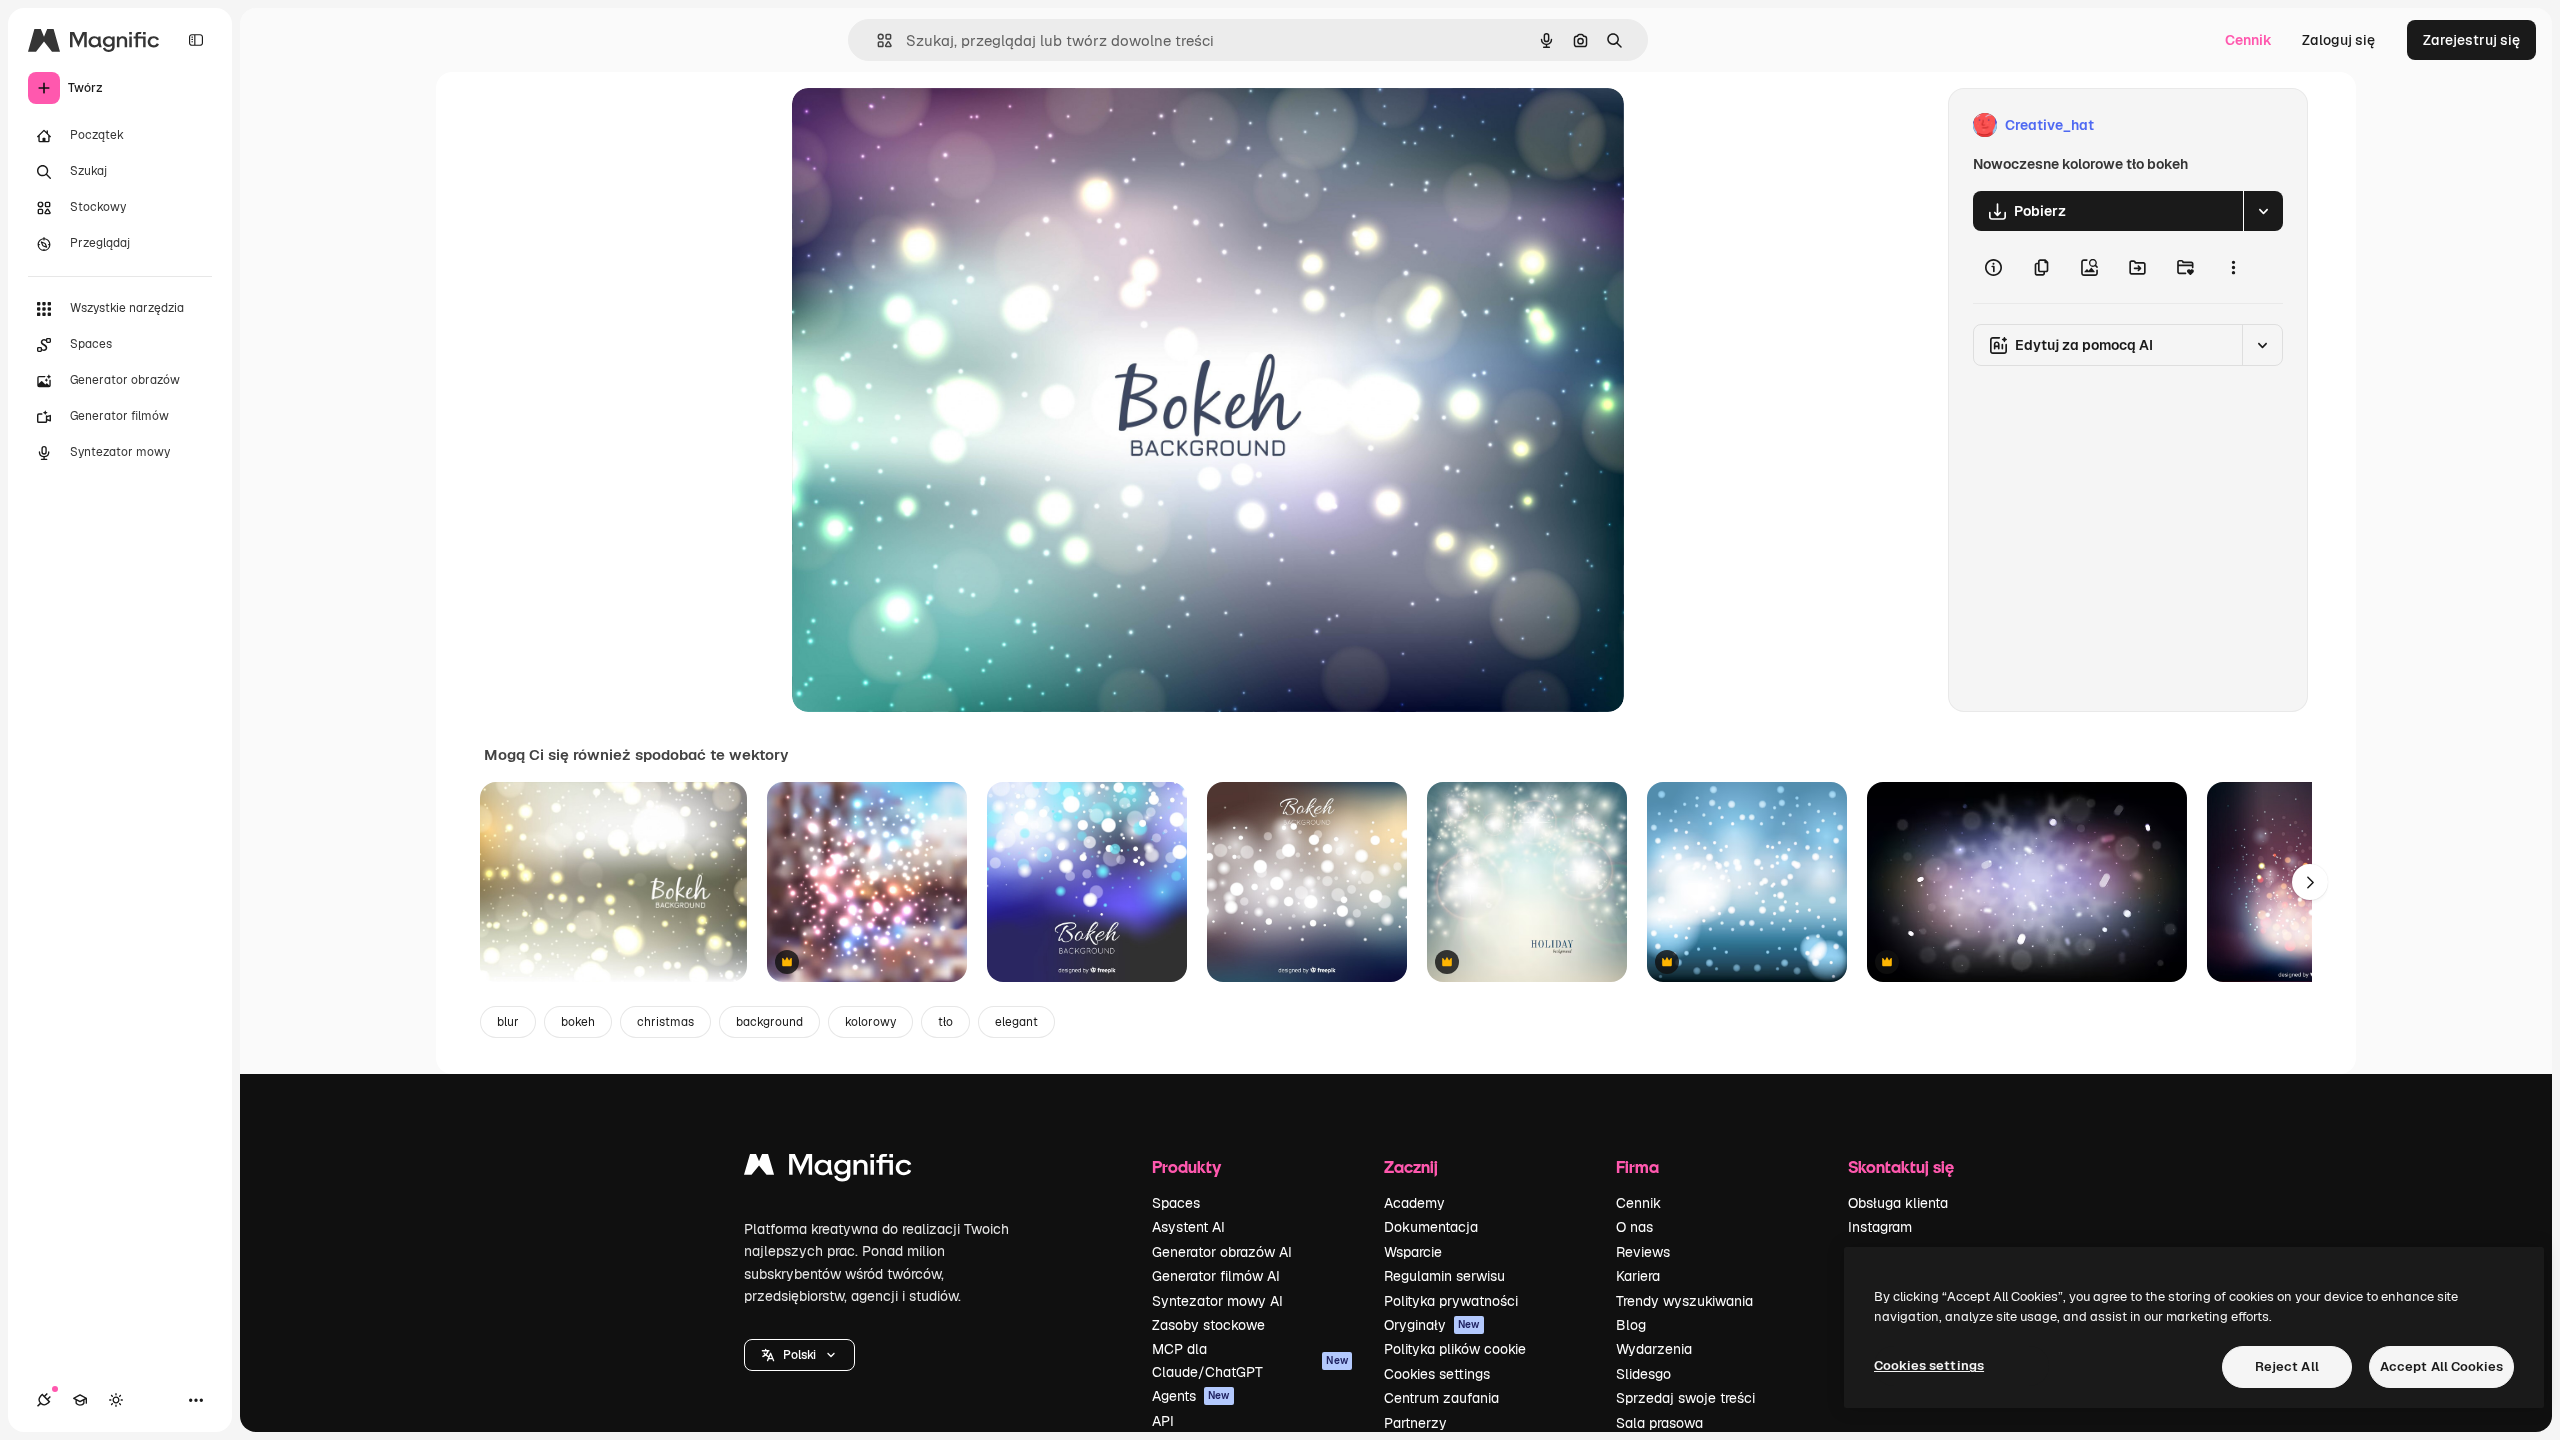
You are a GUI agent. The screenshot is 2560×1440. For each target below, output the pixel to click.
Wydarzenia (1654, 1349)
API (1163, 1421)
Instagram (1880, 1227)
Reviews (1643, 1252)
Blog (1631, 1325)
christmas (665, 1022)
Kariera (1638, 1276)
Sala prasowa (1659, 1423)
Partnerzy (1415, 1423)
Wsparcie (1413, 1252)
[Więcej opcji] (2233, 267)
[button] (799, 1355)
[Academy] (80, 1400)
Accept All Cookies (2441, 1366)
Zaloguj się (2338, 40)
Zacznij (1411, 1166)
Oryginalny (930, 125)
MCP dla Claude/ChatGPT (1250, 1360)
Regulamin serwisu (1444, 1276)
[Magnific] (828, 1169)
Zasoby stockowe (1208, 1325)
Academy (1414, 1203)
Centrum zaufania (1441, 1398)
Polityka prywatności (1451, 1301)
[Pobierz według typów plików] (2263, 211)
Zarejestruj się (2471, 40)
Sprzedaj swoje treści (1685, 1398)
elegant (1016, 1022)
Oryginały (1432, 1325)
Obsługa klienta (1898, 1203)
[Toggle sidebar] (196, 40)
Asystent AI (1188, 1227)
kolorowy (870, 1022)
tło (945, 1022)
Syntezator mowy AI (1217, 1301)
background (769, 1022)
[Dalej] (2310, 882)
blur (508, 1022)
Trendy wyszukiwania (1684, 1301)
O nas (1634, 1227)
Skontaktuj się (1901, 1166)
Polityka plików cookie (1455, 1349)
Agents (1191, 1396)
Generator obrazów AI (1222, 1252)
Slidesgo (1643, 1374)
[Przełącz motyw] (116, 1400)
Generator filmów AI (1216, 1276)
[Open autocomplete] (876, 40)
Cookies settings (1437, 1374)
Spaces (1176, 1203)
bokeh (578, 1022)
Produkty (1186, 1166)
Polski (799, 1355)
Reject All (2287, 1366)
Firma (1637, 1166)
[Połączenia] (44, 1400)
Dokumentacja (1431, 1227)
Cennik (2248, 40)
